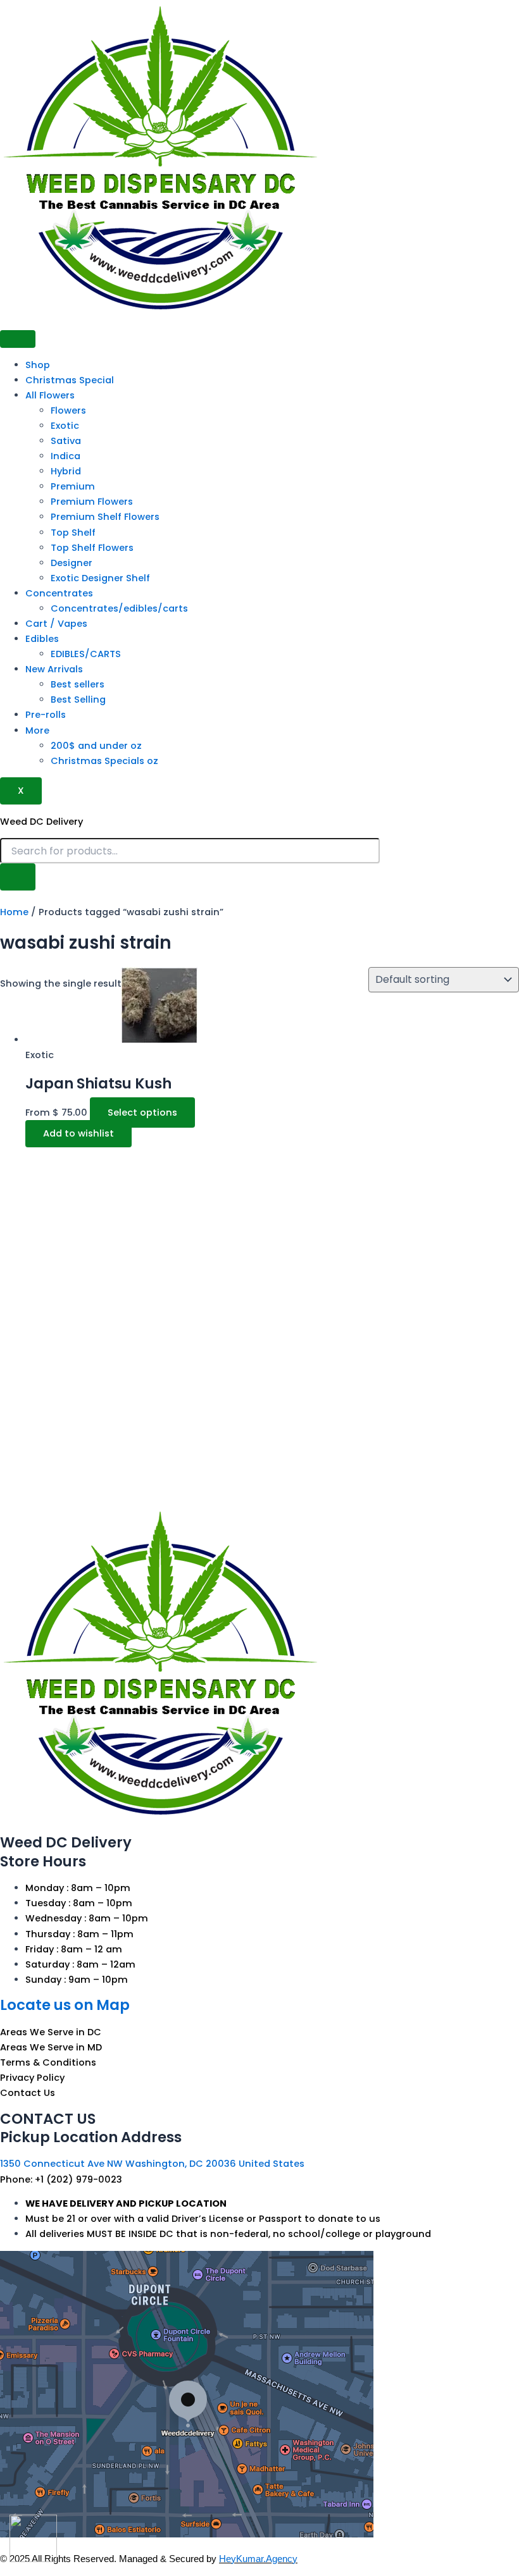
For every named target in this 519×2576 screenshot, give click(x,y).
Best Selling (78, 699)
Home (14, 912)
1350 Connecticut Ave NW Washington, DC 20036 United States (152, 2164)
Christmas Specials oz (104, 761)
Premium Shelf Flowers (105, 517)
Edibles (42, 639)
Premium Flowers (92, 502)
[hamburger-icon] (18, 339)
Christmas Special (70, 380)
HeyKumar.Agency (258, 2559)
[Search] (18, 877)
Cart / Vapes (56, 624)
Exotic (65, 426)
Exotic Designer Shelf (100, 578)
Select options (142, 1112)
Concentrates (59, 593)
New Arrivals (54, 669)
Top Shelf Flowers (92, 548)
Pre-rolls (46, 715)
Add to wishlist (78, 1133)
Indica (66, 456)
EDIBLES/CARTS (86, 654)
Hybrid (66, 471)
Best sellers (78, 684)
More (37, 730)
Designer (72, 563)
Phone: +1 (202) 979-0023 (61, 2179)
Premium (73, 486)
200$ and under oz (96, 746)
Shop (38, 365)
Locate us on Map (65, 2005)
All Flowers (50, 395)
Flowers (68, 410)
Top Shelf (73, 533)
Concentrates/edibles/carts (119, 608)
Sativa (66, 441)
